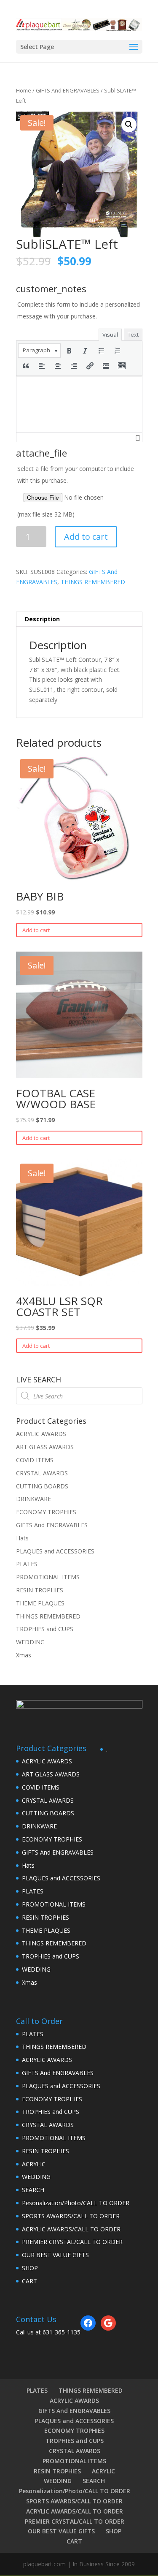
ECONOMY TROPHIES (46, 1512)
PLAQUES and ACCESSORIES (55, 1551)
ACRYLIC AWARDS (41, 1434)
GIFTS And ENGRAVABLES (68, 90)
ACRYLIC (34, 2164)
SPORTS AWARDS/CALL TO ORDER (71, 2216)
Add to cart (86, 537)
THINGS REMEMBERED (93, 582)
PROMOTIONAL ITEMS (48, 1577)
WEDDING (30, 1642)
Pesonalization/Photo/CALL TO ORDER (76, 2203)
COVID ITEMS (35, 1460)
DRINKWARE (33, 1499)
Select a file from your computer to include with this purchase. (76, 491)
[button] (39, 351)
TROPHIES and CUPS (45, 1629)
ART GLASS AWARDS (45, 1447)
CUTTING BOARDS (42, 1486)
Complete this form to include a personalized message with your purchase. (79, 310)
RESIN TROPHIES (40, 1590)
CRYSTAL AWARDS (42, 1473)
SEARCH (33, 2190)
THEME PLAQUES (40, 1603)
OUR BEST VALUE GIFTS (55, 2255)
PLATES (27, 1564)
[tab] (79, 619)
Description (42, 619)
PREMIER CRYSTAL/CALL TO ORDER (72, 2242)
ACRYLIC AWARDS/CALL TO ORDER (71, 2229)
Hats (22, 1538)
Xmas (24, 1655)
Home (24, 90)
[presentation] (39, 351)
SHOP (30, 2268)
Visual (110, 335)
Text (133, 335)
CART (29, 2281)
